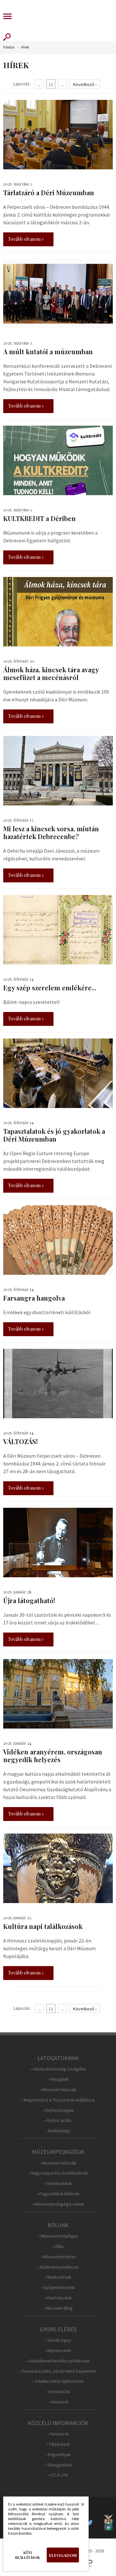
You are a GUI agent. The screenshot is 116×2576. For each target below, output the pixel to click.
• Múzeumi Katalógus (58, 2236)
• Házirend (58, 2402)
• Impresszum (58, 2351)
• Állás (58, 2246)
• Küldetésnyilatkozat (58, 2267)
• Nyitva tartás (58, 2120)
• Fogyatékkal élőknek (58, 2194)
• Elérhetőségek (58, 2110)
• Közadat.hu (58, 2392)
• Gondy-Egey (58, 2340)
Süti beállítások (28, 2555)
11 (51, 84)
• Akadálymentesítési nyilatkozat (58, 2361)
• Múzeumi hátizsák (58, 2090)
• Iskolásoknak (58, 2183)
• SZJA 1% (58, 2475)
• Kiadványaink (58, 2298)
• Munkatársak (58, 2277)
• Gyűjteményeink (58, 2288)
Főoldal (9, 47)
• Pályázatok (58, 2444)
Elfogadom (63, 2555)
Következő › (85, 84)
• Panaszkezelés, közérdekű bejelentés (58, 2371)
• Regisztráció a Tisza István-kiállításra (58, 2100)
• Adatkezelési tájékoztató (58, 2381)
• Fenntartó (58, 2434)
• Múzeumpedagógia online (58, 2204)
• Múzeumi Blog (58, 2308)
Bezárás (79, 2506)
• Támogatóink (58, 2465)
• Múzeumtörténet (58, 2257)
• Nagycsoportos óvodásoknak (58, 2173)
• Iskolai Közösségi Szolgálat (58, 2069)
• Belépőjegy (58, 2131)
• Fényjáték (58, 2079)
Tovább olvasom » (26, 239)
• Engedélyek (58, 2455)
